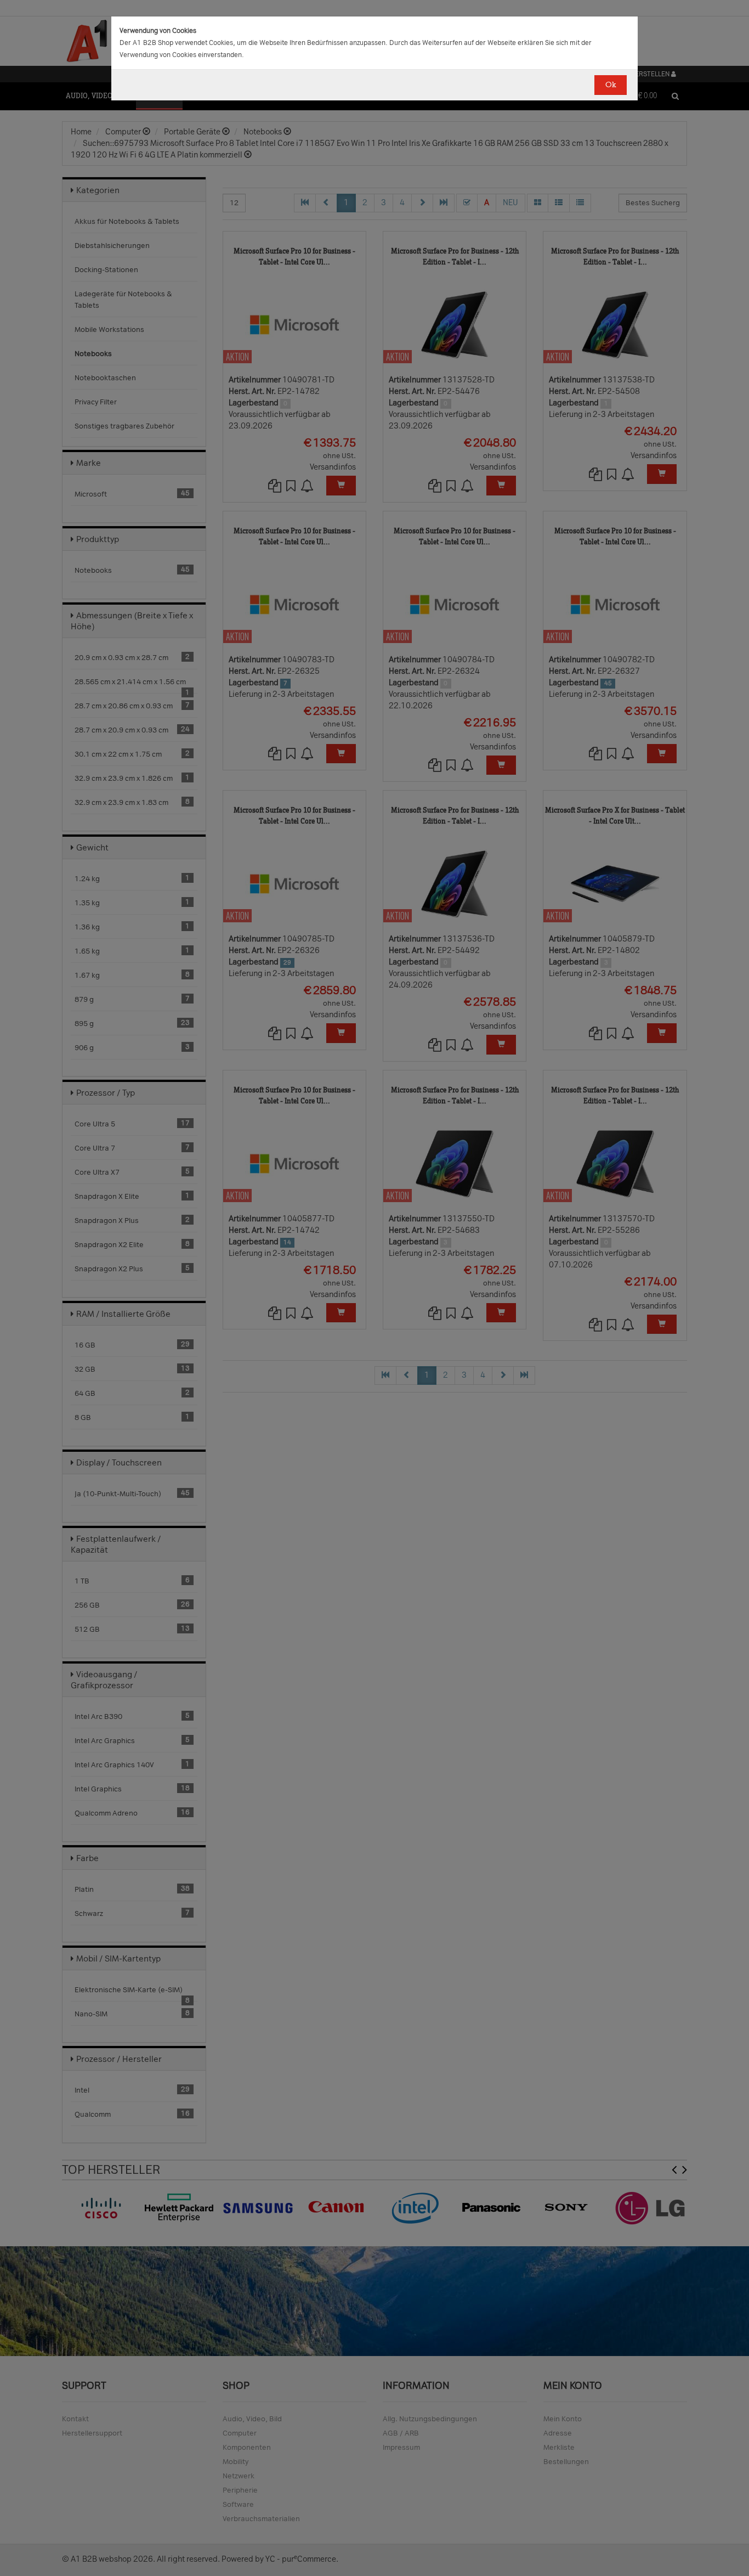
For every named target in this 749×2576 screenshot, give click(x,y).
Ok (611, 85)
